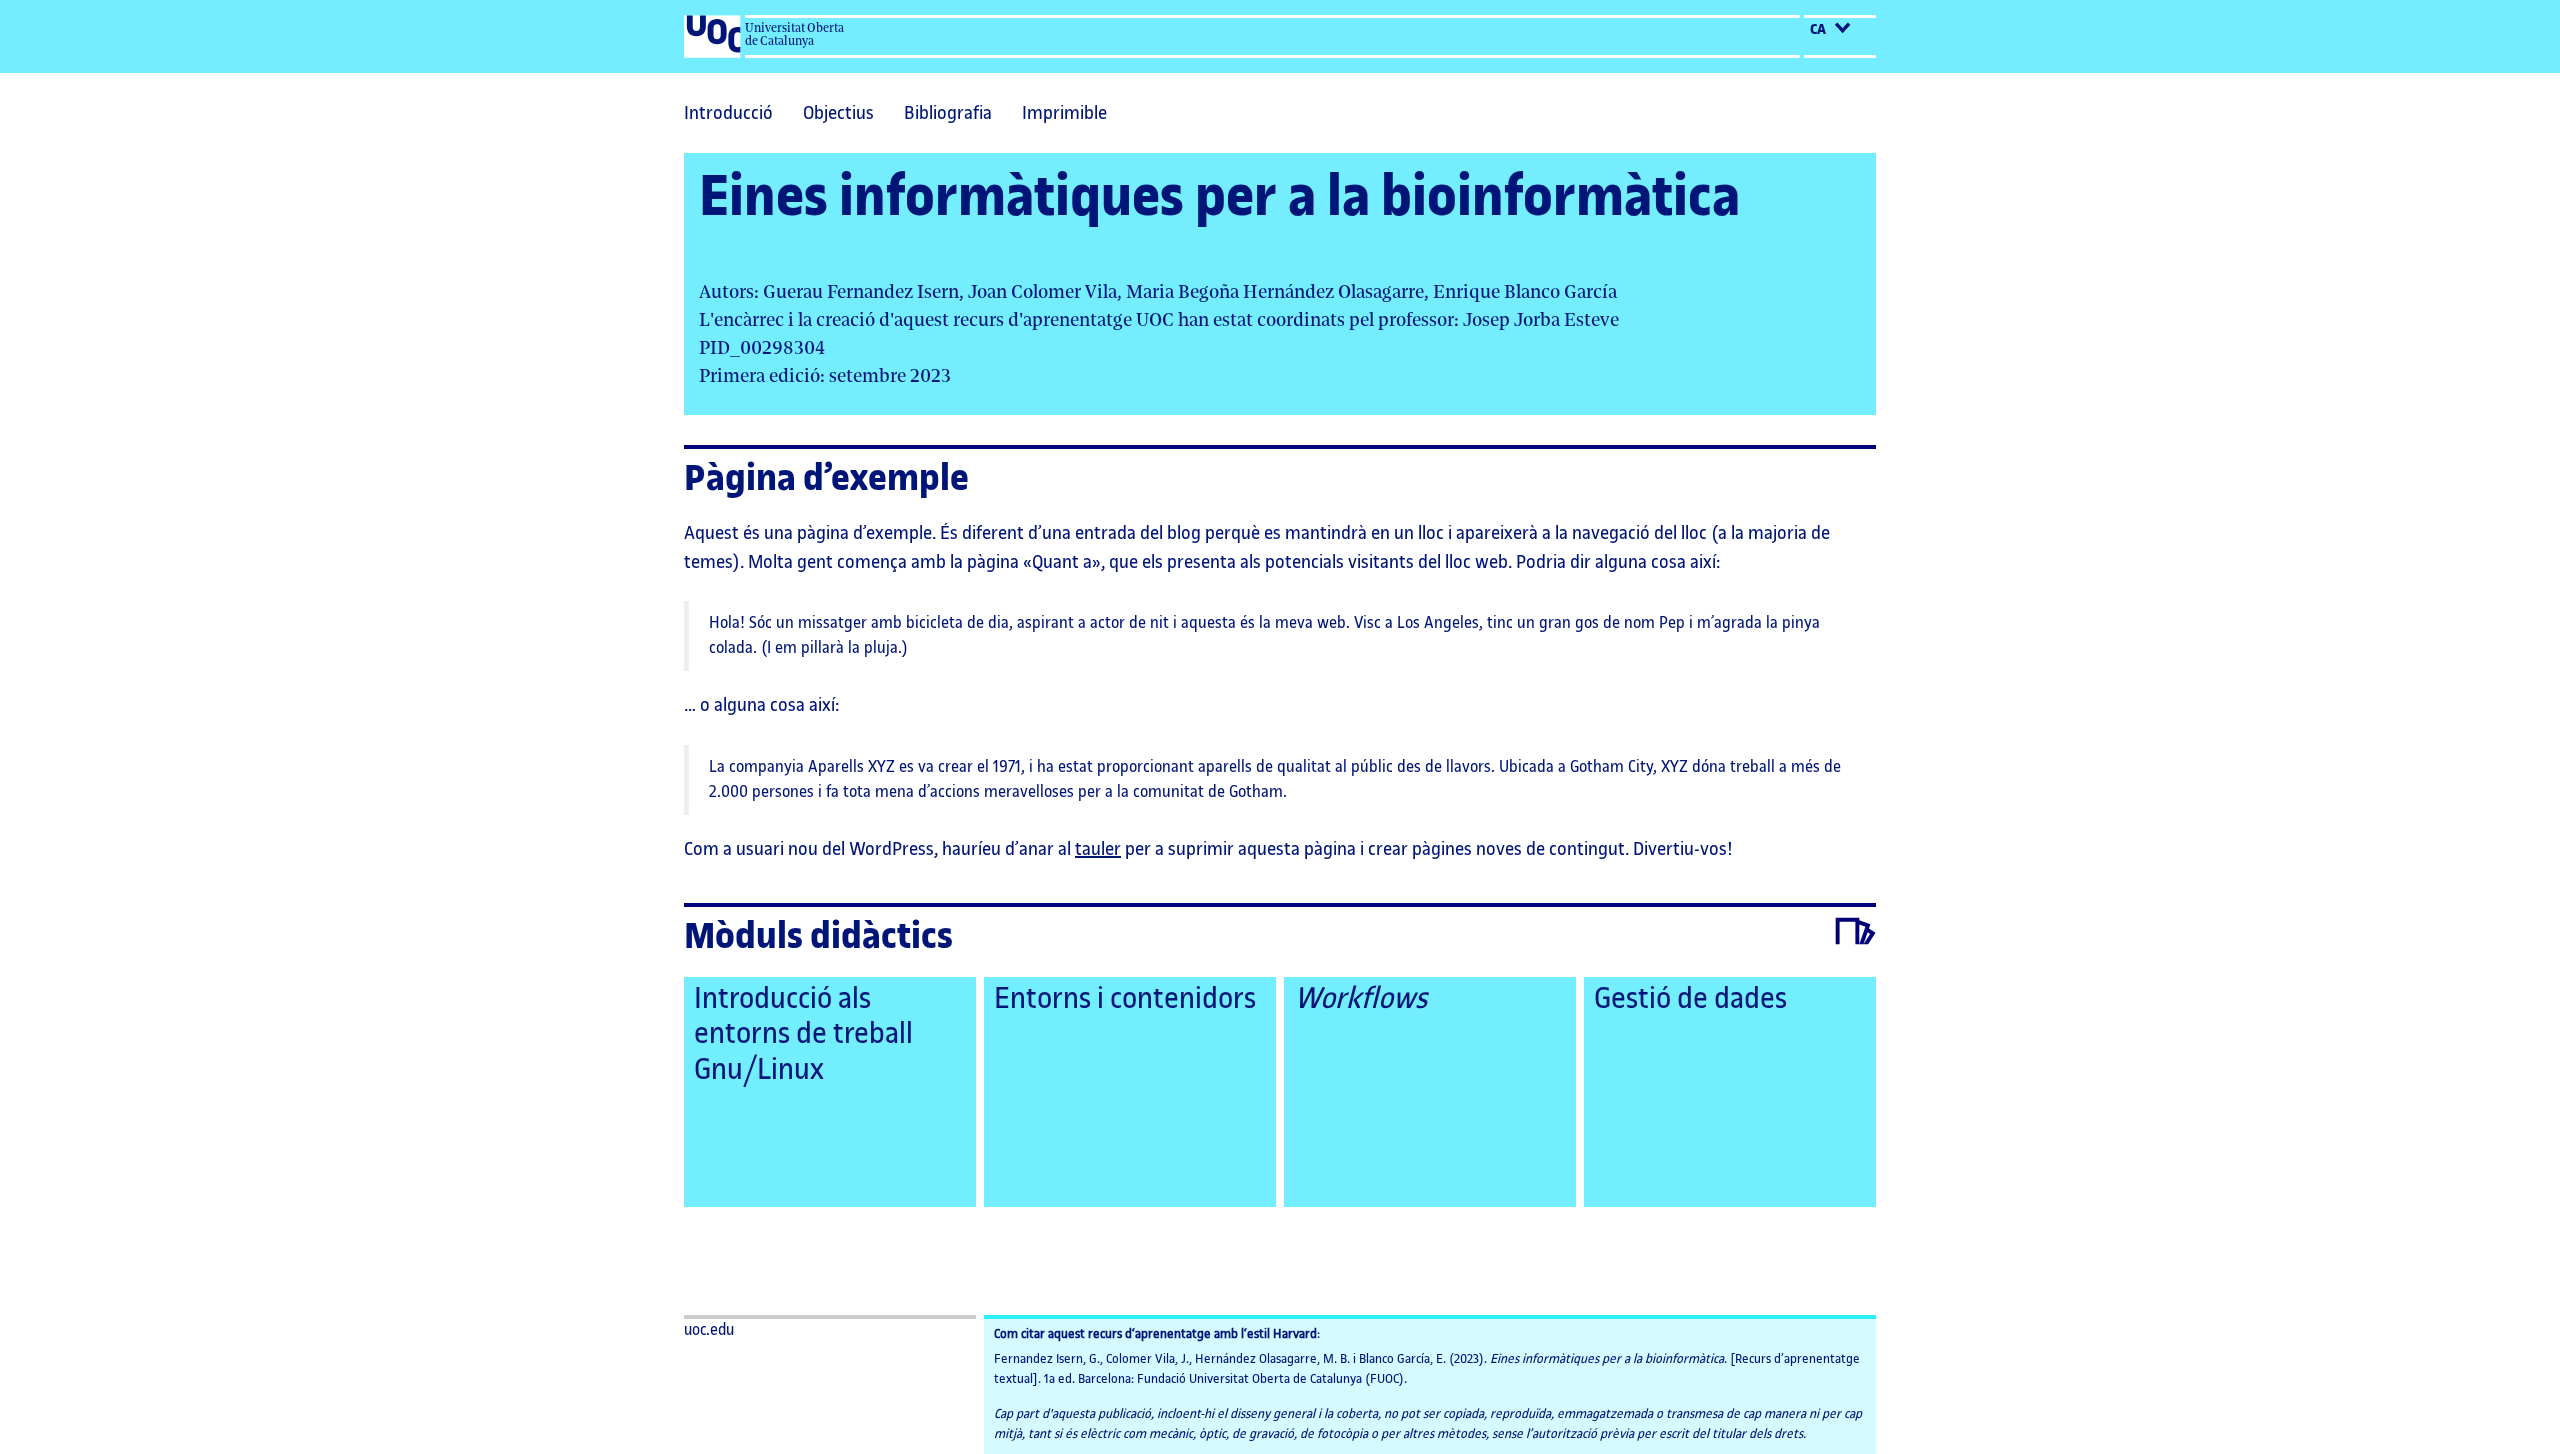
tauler (1098, 849)
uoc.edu (709, 1330)
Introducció (728, 113)
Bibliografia (948, 113)
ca (1819, 30)
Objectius (838, 113)
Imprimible (1064, 113)
